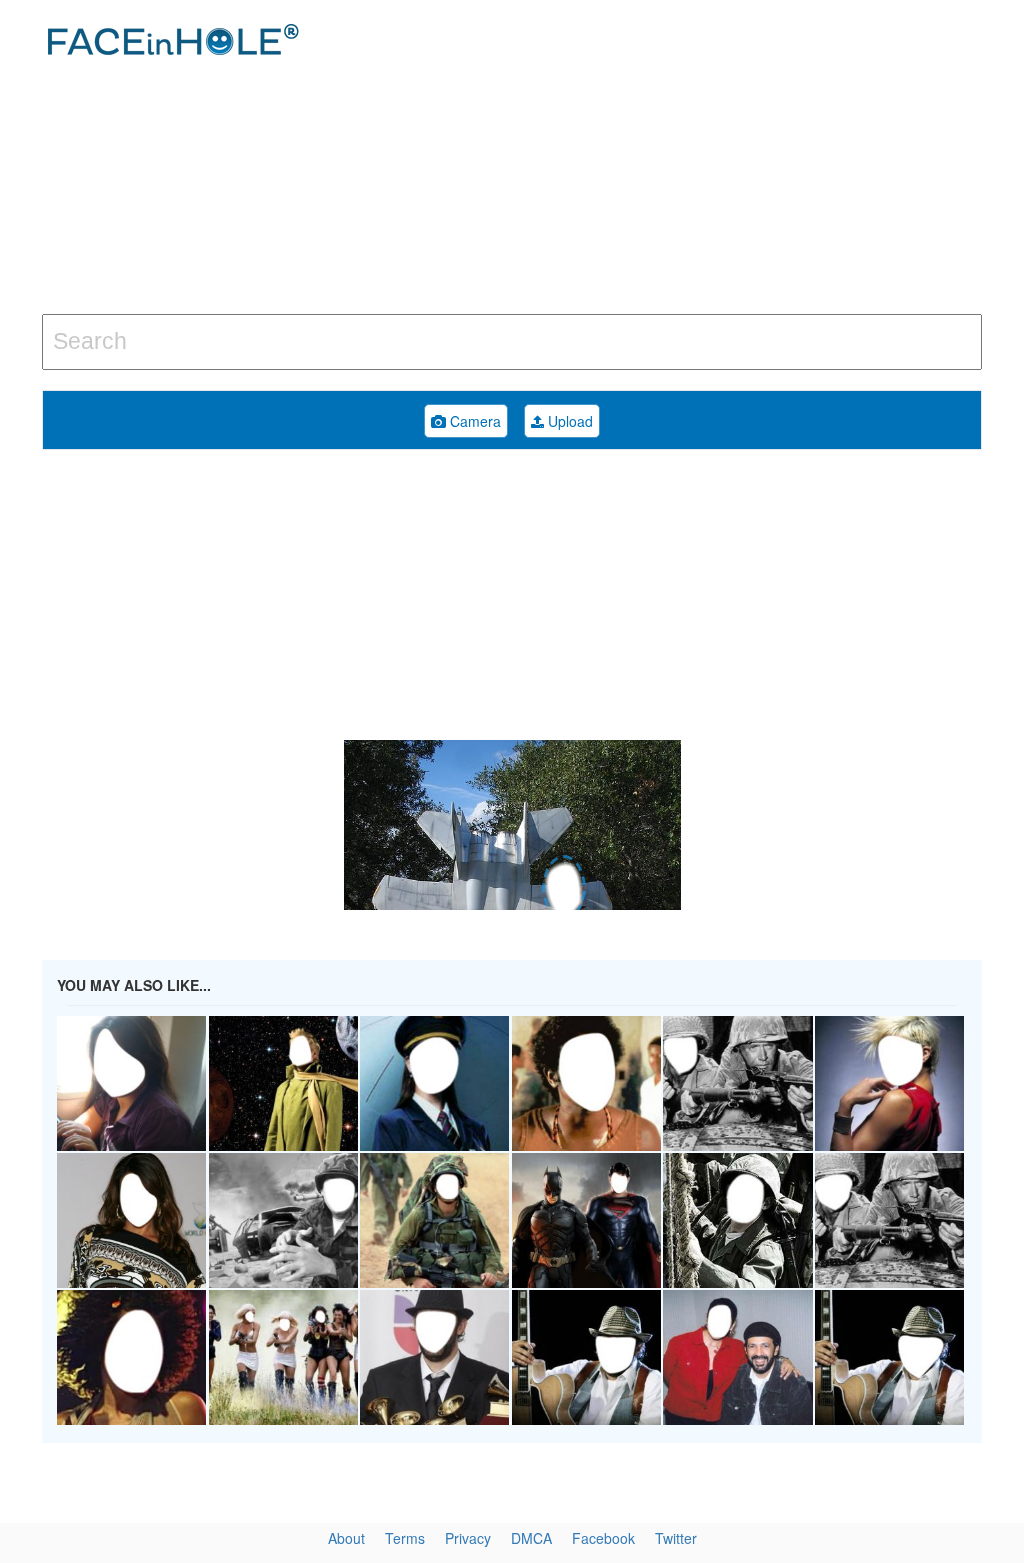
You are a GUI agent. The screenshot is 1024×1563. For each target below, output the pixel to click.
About (346, 1538)
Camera (473, 421)
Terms (405, 1538)
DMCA (531, 1538)
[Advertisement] (689, 160)
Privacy (468, 1538)
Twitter (676, 1538)
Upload (568, 421)
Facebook (603, 1538)
